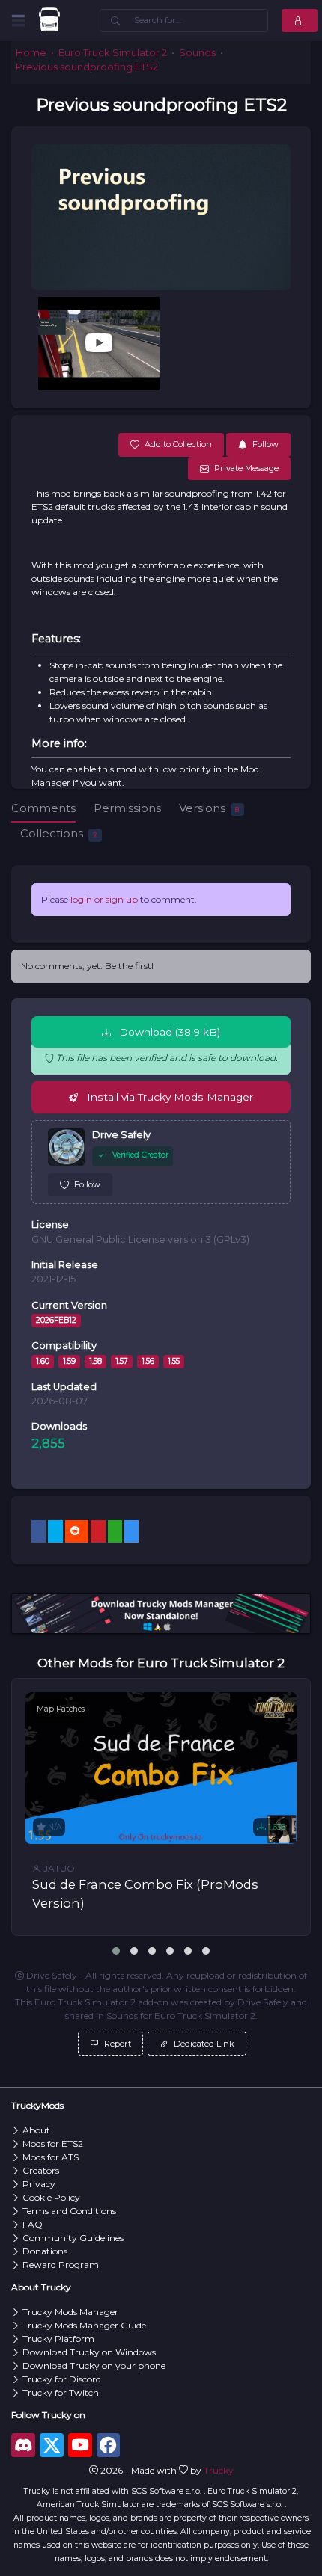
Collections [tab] (59, 833)
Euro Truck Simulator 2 (113, 53)
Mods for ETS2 (53, 2143)
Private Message (246, 468)
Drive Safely (121, 1135)
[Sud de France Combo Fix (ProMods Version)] (161, 1768)
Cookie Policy (51, 2197)
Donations (45, 2251)
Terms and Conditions (69, 2211)
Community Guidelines (73, 2238)
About (36, 2130)
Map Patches (61, 1709)
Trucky (219, 2470)
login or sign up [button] (104, 899)
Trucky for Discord (62, 2379)
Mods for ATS (51, 2157)
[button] (116, 1951)
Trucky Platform (58, 2339)
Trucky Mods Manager (70, 2312)
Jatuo (58, 1868)
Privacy (39, 2184)
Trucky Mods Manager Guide (84, 2325)
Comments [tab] (43, 808)
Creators (41, 2170)
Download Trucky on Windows (89, 2352)
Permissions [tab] (127, 808)
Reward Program (61, 2265)
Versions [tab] (209, 808)
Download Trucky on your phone (94, 2366)
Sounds (197, 53)
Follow (87, 1184)
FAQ (33, 2224)
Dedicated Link (203, 2044)
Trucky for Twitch (61, 2392)
